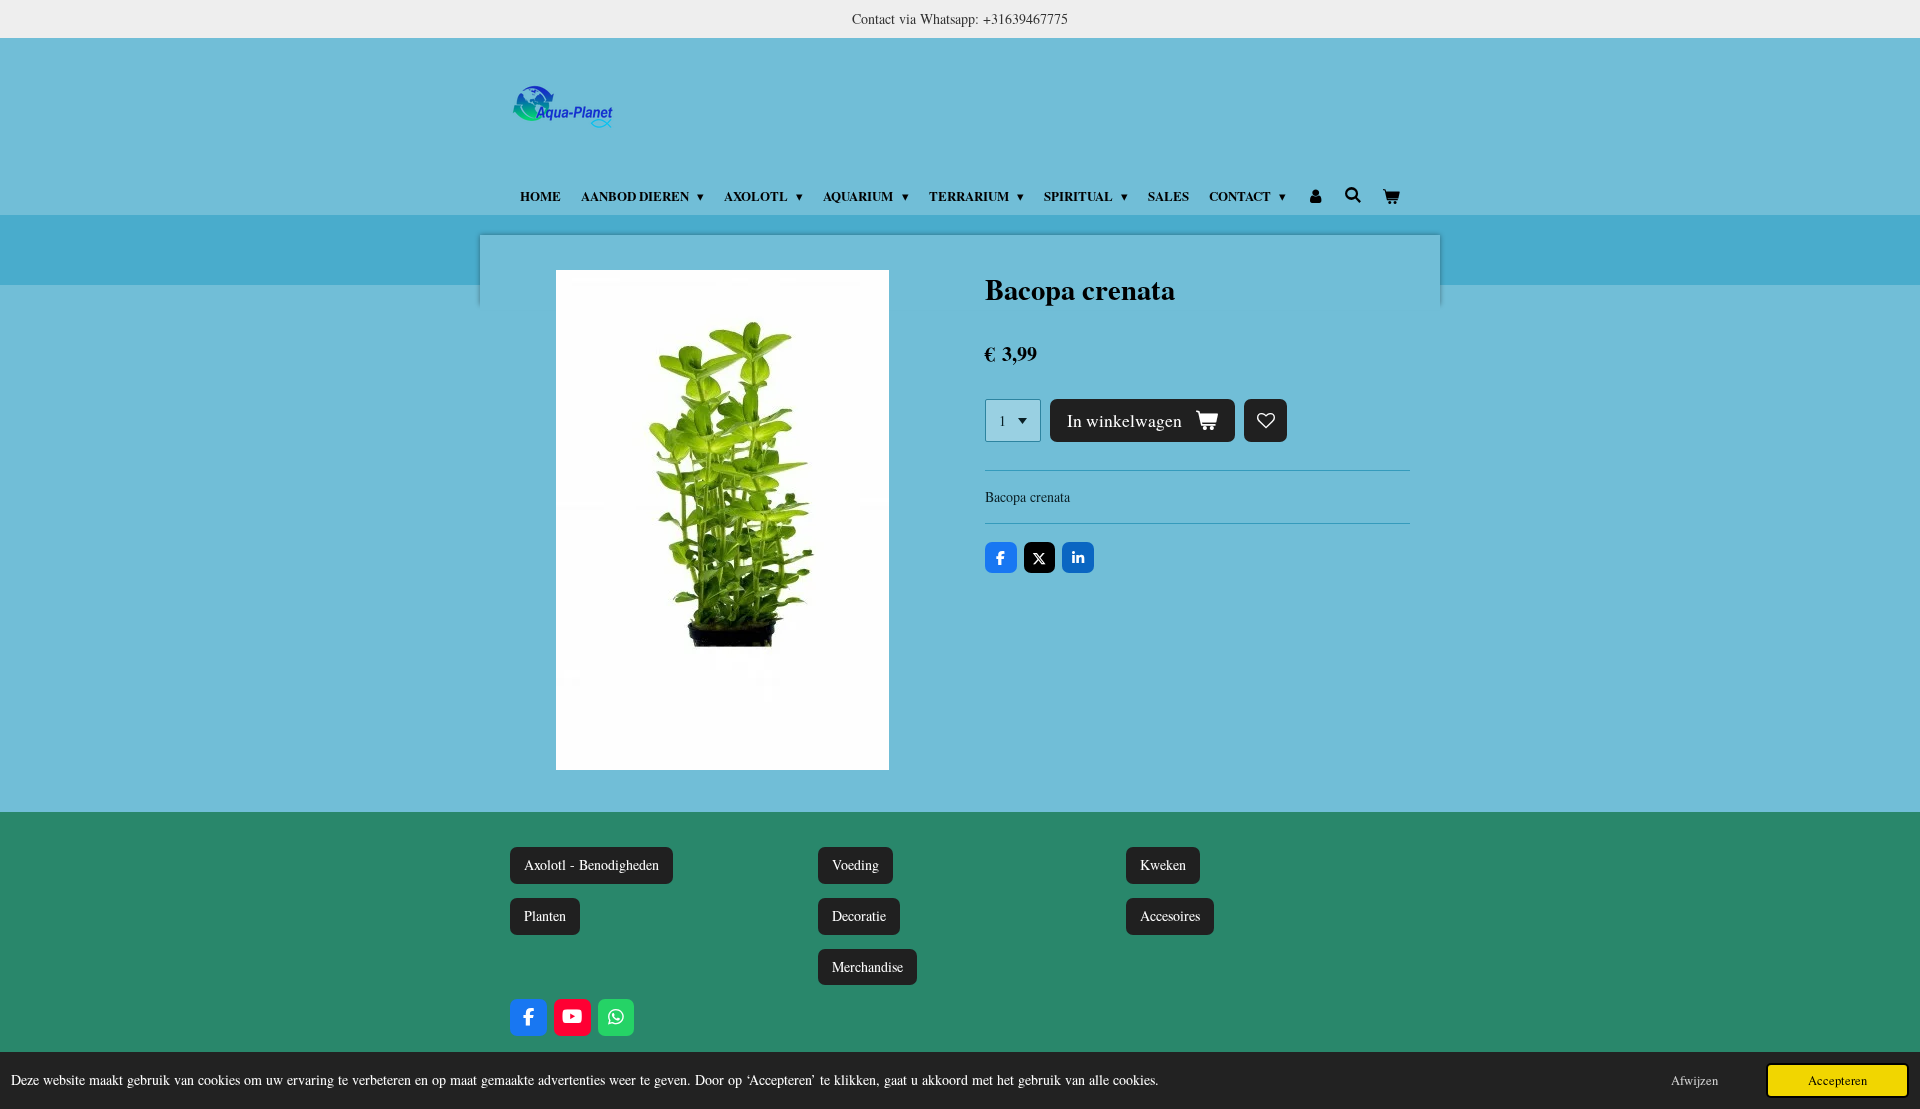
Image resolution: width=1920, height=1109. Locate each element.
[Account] (1315, 196)
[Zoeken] (1353, 194)
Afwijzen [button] (1694, 1080)
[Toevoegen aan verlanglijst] (1266, 421)
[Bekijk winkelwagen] (1392, 196)
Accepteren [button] (1837, 1080)
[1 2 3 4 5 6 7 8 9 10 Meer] (1013, 421)
